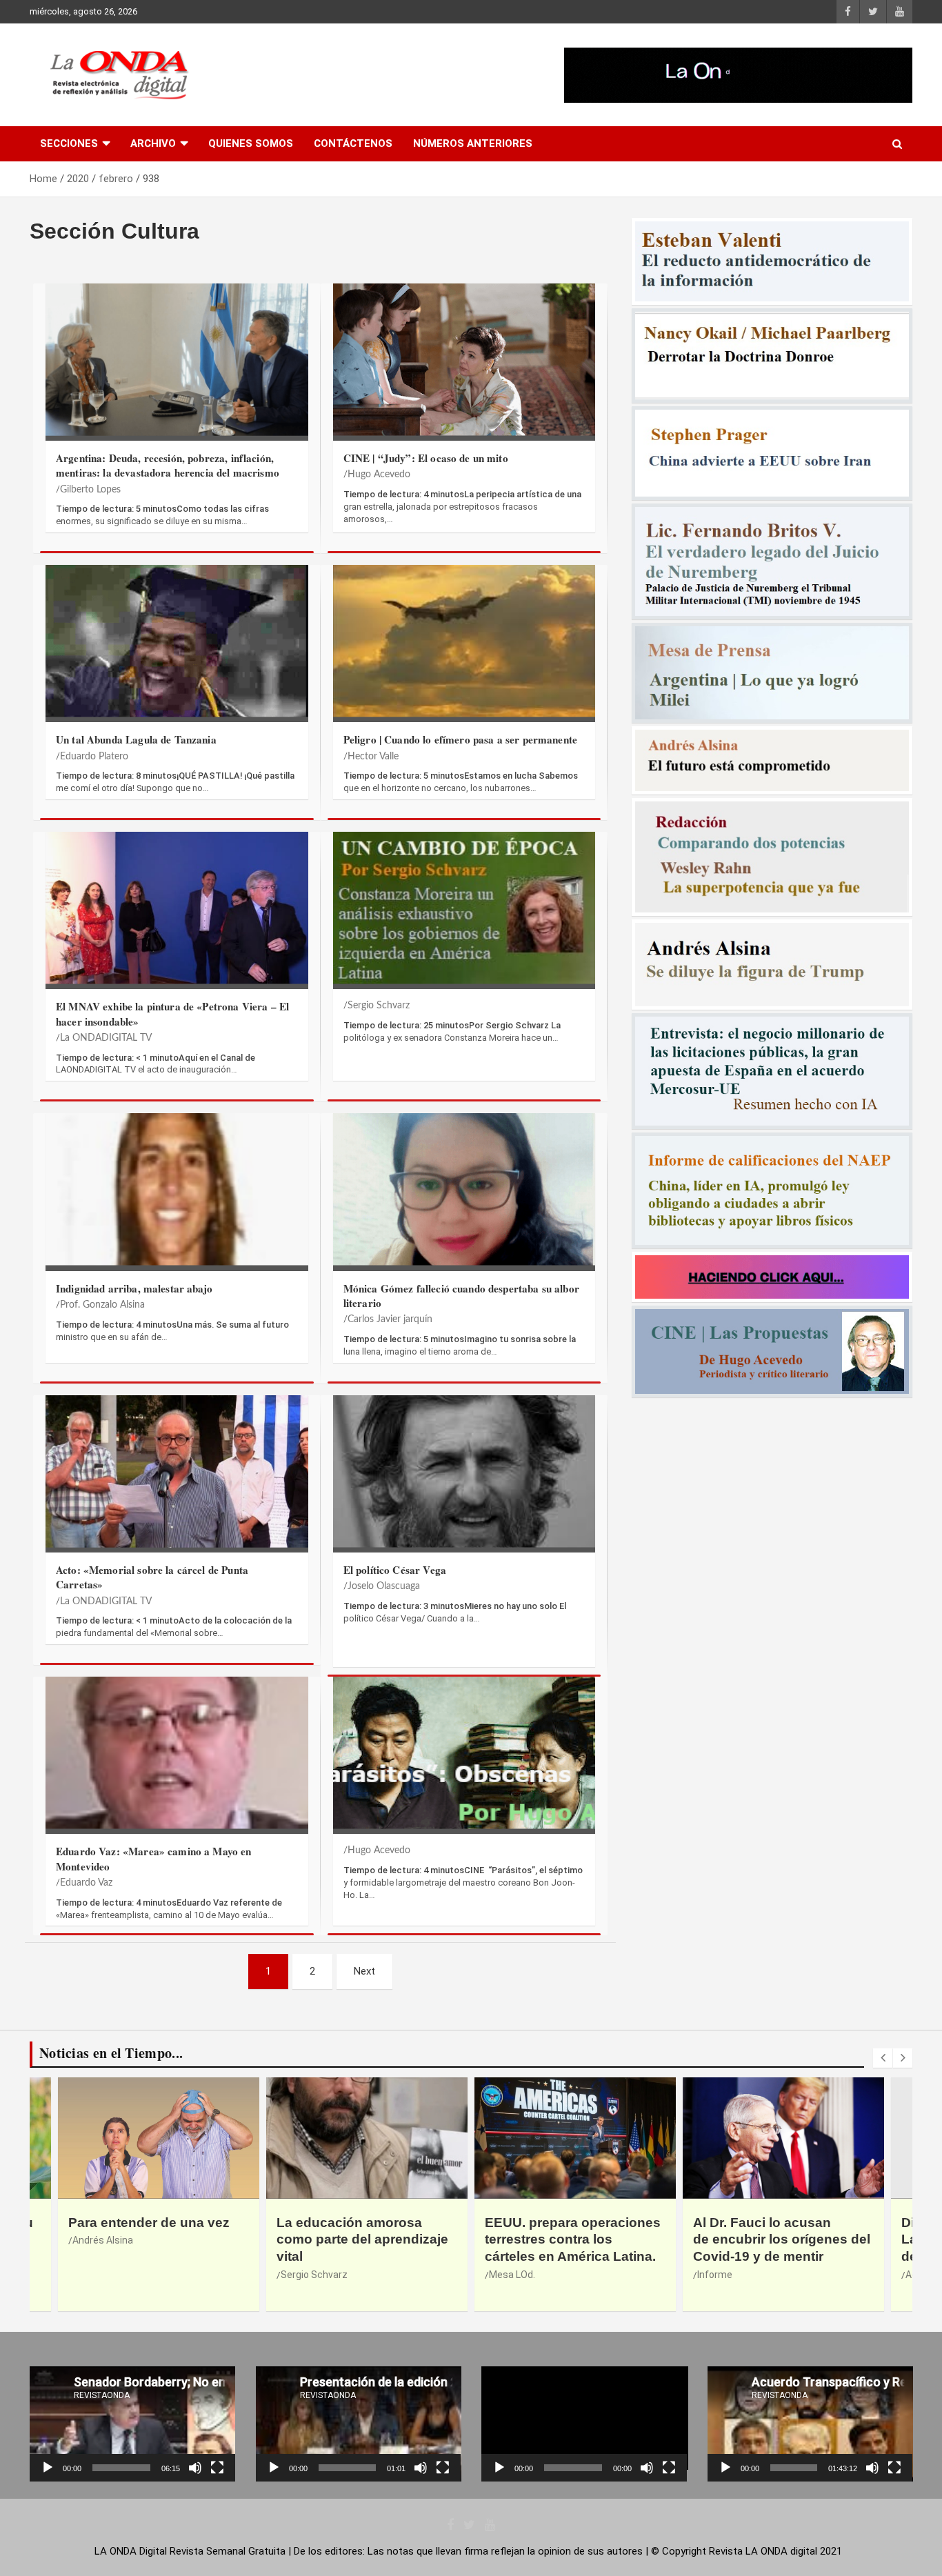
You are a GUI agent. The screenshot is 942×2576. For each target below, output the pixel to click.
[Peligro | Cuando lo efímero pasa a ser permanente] (464, 640)
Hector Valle (373, 757)
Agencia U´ (512, 2275)
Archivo (153, 143)
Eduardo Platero (94, 757)
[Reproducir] (48, 2468)
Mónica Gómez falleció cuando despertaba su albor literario (461, 1296)
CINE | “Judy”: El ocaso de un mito (426, 458)
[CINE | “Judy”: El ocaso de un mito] (464, 359)
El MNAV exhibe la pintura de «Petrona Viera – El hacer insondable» (172, 1014)
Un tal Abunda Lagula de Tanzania (136, 739)
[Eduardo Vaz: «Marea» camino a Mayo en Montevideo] (177, 1752)
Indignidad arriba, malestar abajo (134, 1288)
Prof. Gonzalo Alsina (102, 1305)
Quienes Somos (251, 143)
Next (364, 1971)
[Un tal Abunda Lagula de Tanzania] (177, 640)
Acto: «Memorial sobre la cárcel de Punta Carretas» (152, 1577)
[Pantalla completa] (217, 2468)
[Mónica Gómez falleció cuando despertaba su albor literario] (464, 1189)
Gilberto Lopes (90, 490)
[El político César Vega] (464, 1471)
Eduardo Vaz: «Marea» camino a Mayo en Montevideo (154, 1858)
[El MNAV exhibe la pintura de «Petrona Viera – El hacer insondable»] (177, 907)
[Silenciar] (195, 2468)
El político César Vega (395, 1570)
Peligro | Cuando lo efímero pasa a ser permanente (460, 739)
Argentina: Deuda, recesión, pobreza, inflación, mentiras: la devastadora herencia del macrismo (168, 465)
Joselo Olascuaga (384, 1586)
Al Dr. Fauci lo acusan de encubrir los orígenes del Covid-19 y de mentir (365, 2239)
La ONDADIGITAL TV (106, 1038)
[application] (132, 2424)
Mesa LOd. (96, 2275)
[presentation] (883, 2058)
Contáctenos (353, 143)
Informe (298, 2275)
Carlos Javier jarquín (390, 1319)
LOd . (708, 2291)
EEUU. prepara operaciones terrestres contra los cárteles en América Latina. (156, 2239)
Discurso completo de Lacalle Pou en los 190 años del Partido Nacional (574, 2239)
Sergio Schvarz (379, 1006)
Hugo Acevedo (379, 475)
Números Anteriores (473, 143)
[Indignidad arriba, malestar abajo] (177, 1189)
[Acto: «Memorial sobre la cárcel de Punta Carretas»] (177, 1471)
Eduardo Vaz (86, 1883)
